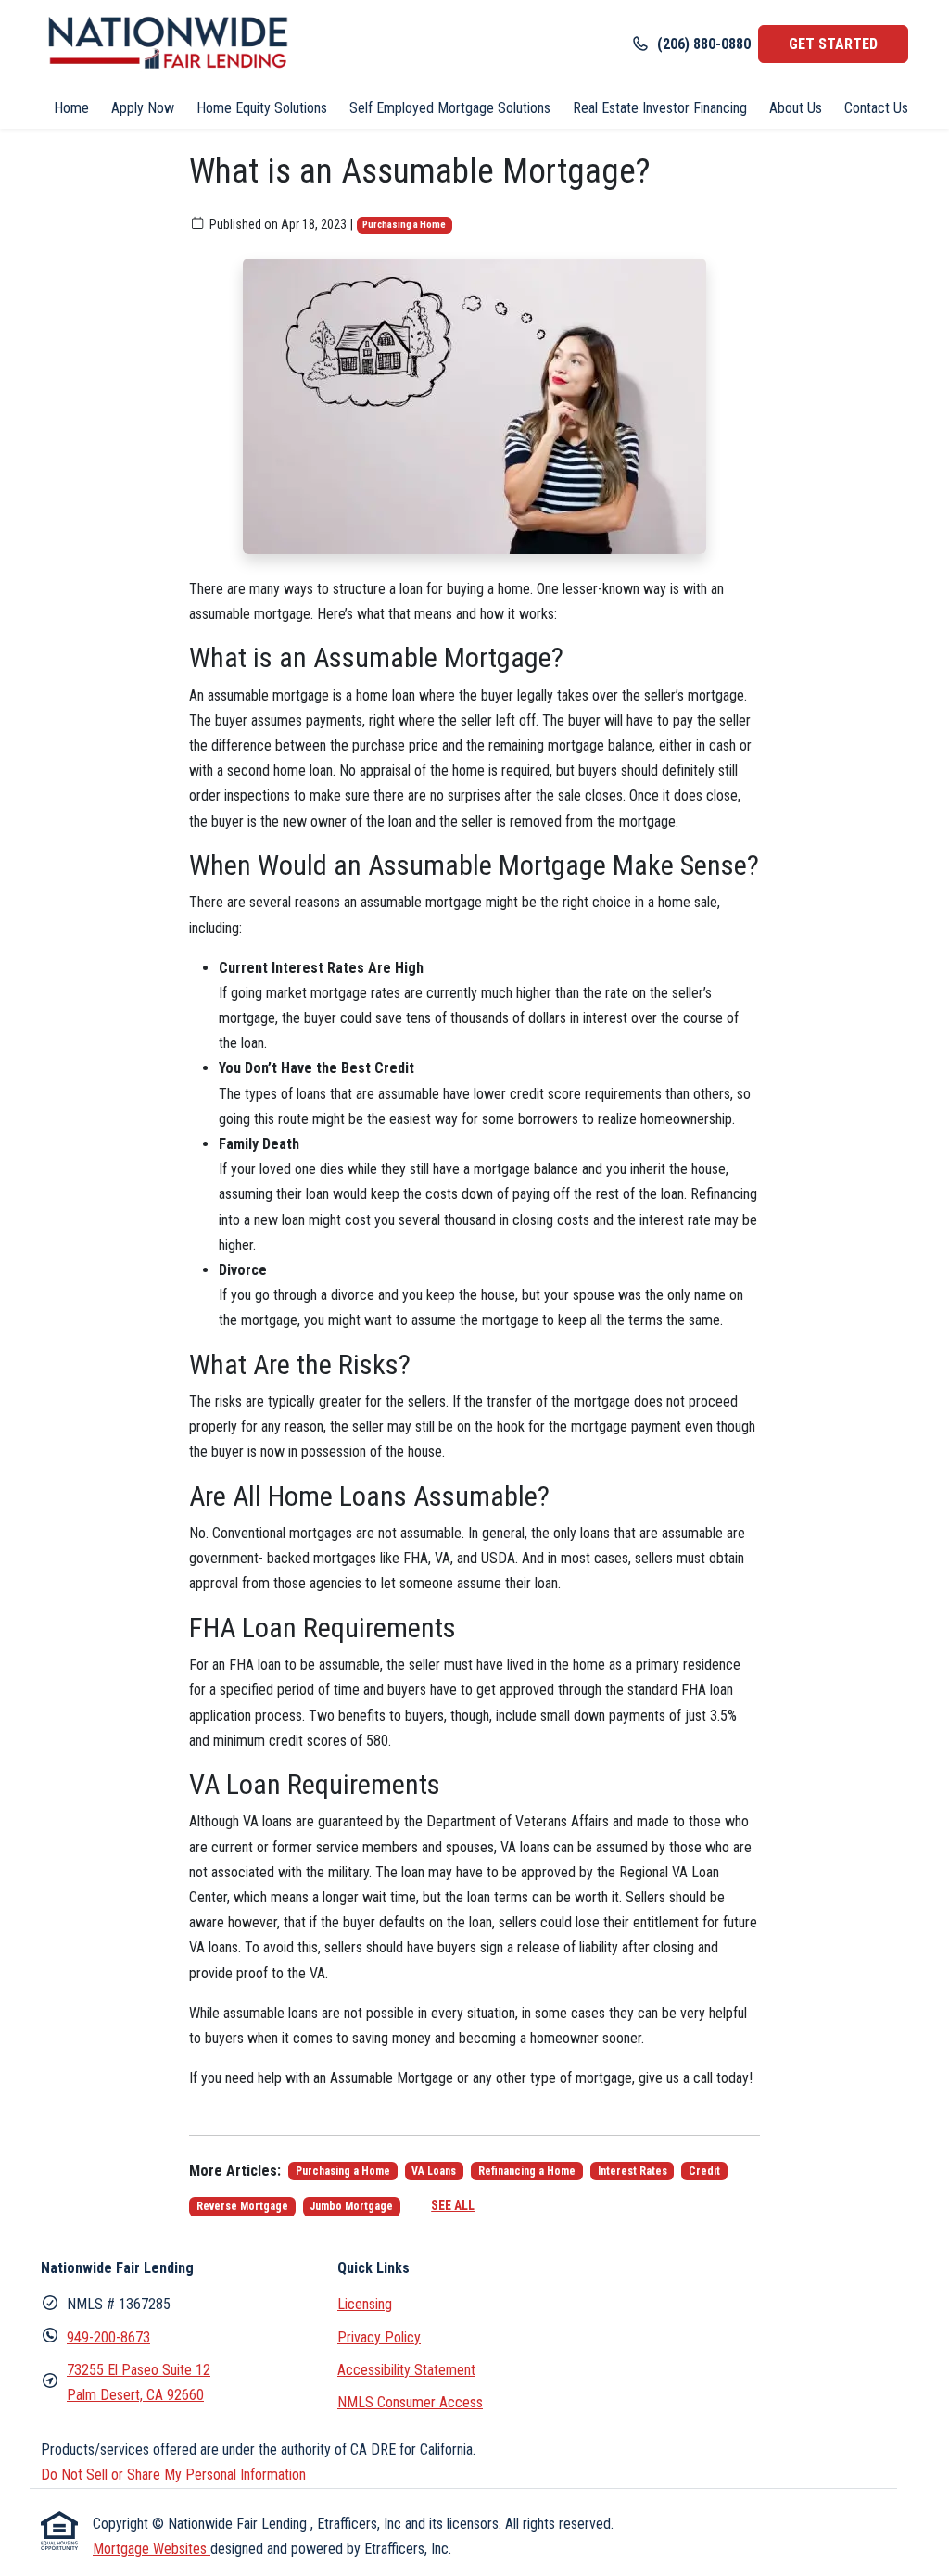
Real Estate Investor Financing (660, 108)
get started (833, 44)
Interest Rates (633, 2171)
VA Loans (434, 2171)
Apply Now (143, 108)
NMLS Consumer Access (410, 2402)
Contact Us (876, 108)
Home (71, 108)
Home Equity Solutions (262, 108)
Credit (704, 2171)
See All (453, 2205)
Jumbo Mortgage (351, 2206)
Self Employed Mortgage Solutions (450, 108)
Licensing (365, 2304)
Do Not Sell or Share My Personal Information (173, 2475)
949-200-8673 (108, 2337)
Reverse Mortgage (242, 2206)
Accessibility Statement (406, 2370)
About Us (796, 108)
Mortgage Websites (152, 2549)
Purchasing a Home (404, 225)
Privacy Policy (379, 2337)
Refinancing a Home (527, 2171)
